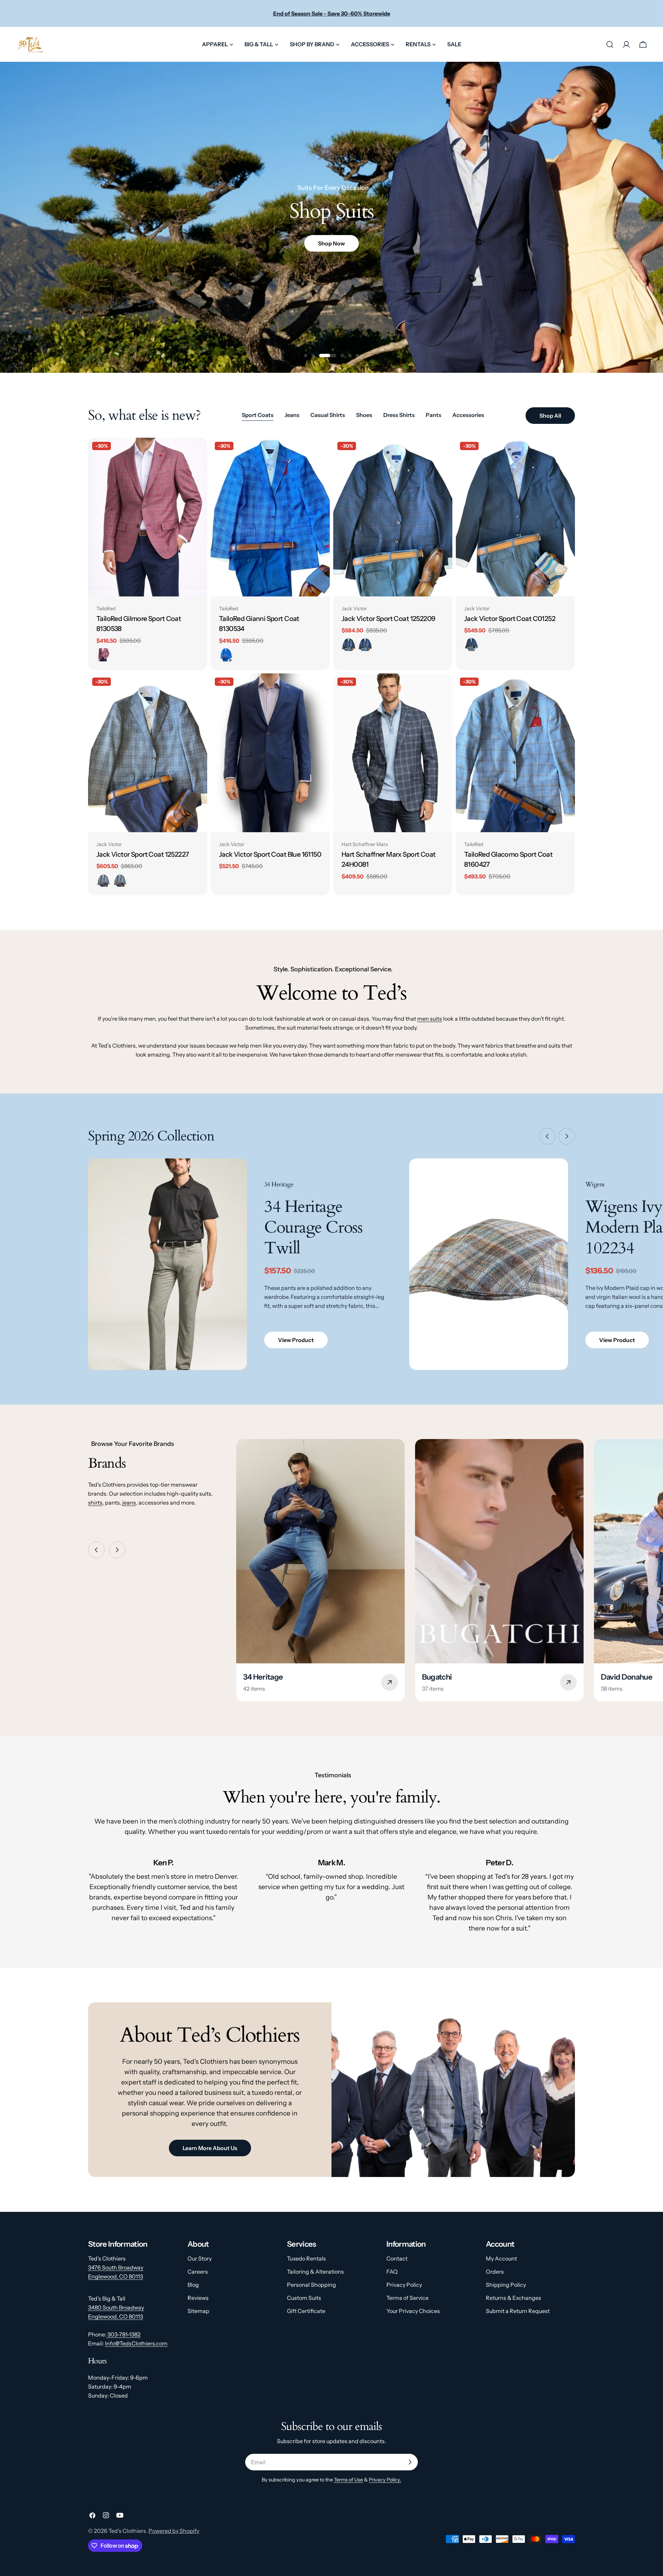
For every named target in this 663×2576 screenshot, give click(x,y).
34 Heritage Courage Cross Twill (313, 1227)
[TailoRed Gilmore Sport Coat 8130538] (148, 517)
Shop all (550, 416)
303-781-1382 (123, 2334)
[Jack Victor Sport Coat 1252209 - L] (365, 644)
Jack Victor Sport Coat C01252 (510, 619)
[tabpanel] (331, 667)
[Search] (610, 45)
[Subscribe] (410, 2462)
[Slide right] (567, 1136)
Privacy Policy (404, 2285)
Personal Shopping (311, 2285)
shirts (95, 1503)
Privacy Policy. (385, 2480)
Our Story (200, 2258)
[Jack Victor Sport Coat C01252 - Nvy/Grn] (471, 644)
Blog (193, 2285)
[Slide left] (547, 1136)
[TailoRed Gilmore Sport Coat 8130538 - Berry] (103, 655)
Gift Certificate (306, 2311)
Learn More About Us (210, 2148)
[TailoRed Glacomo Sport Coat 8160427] (515, 753)
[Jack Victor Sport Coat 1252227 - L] (120, 880)
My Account (501, 2258)
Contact (397, 2258)
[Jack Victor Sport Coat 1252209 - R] (348, 644)
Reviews (198, 2298)
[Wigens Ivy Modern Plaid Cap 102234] (489, 1264)
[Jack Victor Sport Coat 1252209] (393, 517)
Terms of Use (348, 2480)
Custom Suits (304, 2298)
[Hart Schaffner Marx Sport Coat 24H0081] (393, 753)
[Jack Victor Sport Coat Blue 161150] (270, 753)
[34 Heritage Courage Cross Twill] (167, 1264)
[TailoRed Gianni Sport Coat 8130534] (270, 517)
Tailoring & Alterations (315, 2272)
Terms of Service (407, 2298)
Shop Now (331, 243)
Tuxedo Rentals (306, 2258)
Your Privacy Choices (413, 2311)
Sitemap (198, 2311)
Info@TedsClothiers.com (136, 2343)
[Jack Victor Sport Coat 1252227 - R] (103, 880)
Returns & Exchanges (513, 2298)
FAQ (392, 2272)
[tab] (258, 416)
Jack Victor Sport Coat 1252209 (388, 619)
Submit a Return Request (518, 2311)
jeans (129, 1503)
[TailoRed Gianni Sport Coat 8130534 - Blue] (226, 655)
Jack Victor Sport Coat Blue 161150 (270, 854)
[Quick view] (197, 453)
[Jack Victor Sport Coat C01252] (515, 517)
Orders (495, 2272)
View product (296, 1340)
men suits (430, 1019)
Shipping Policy (506, 2285)
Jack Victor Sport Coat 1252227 (143, 854)
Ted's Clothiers (127, 2531)
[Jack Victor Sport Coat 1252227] (148, 753)
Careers (198, 2272)
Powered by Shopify (174, 2531)
